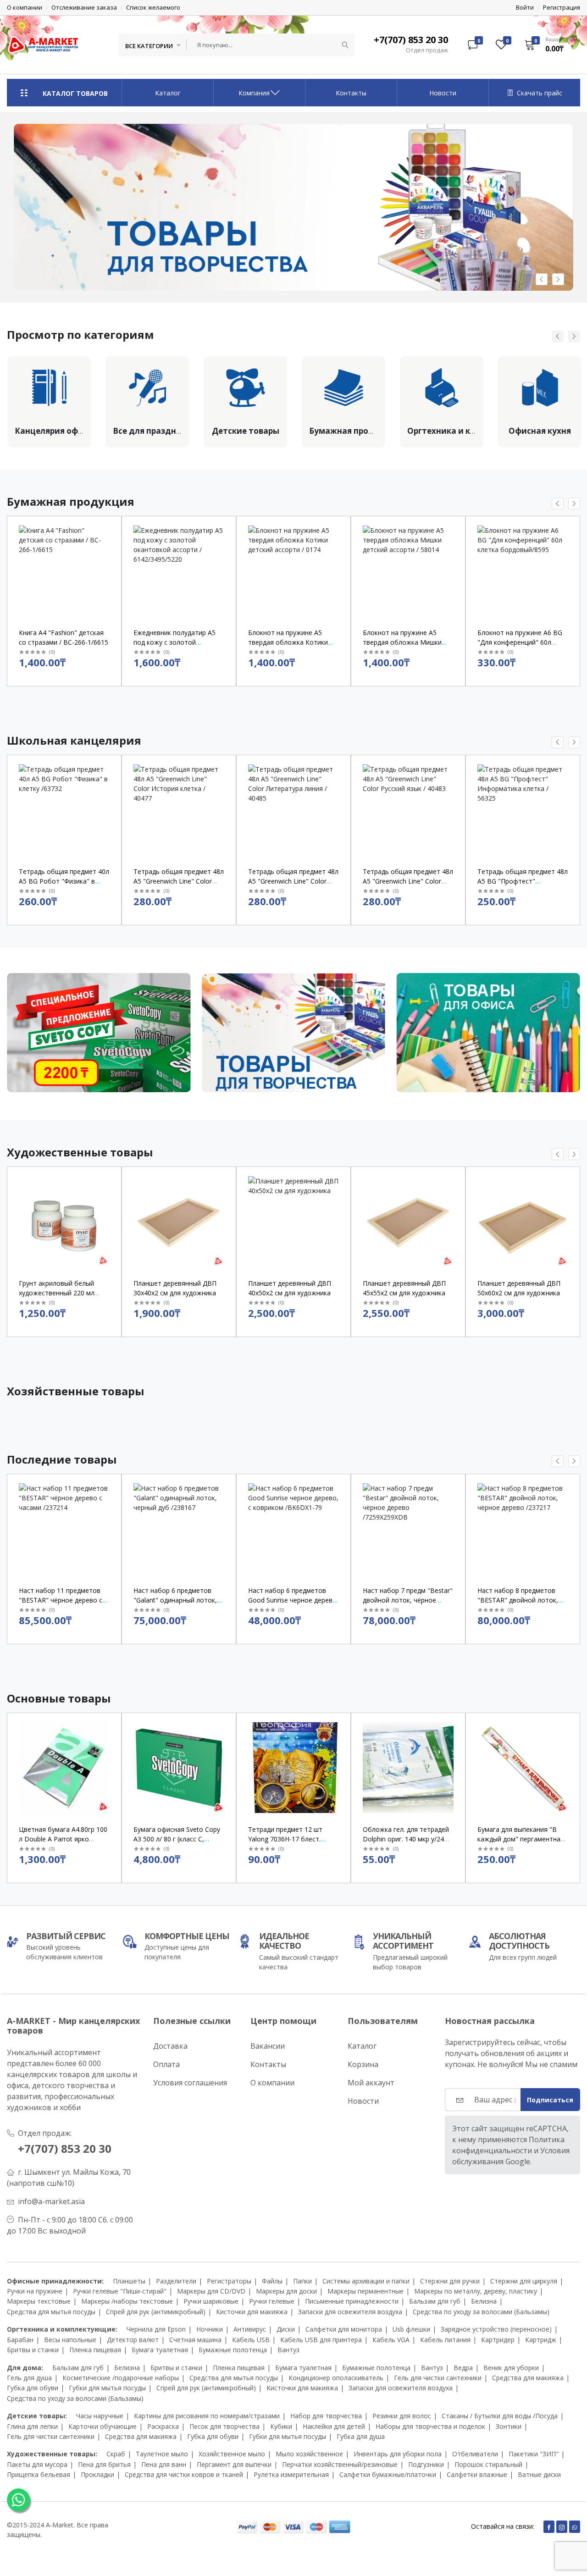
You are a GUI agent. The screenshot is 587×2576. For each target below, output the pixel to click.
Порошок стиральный (488, 2464)
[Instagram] (562, 2527)
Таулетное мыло (162, 2454)
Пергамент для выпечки (234, 2464)
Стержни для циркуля (524, 2281)
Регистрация (562, 8)
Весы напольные (70, 2340)
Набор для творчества (326, 2416)
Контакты (351, 93)
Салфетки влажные (477, 2474)
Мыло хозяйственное (309, 2454)
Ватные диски (539, 2474)
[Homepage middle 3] (488, 1036)
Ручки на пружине (35, 2291)
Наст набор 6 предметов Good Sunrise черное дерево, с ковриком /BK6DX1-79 (293, 1600)
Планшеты (129, 2281)
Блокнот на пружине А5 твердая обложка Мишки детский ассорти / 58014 (402, 642)
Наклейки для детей (334, 2426)
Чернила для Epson (156, 2329)
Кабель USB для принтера (321, 2340)
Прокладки (97, 2474)
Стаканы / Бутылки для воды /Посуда (500, 2416)
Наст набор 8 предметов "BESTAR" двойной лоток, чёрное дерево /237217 (518, 1600)
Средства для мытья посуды (51, 2312)
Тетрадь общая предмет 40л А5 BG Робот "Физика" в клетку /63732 (64, 881)
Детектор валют (133, 2340)
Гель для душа (29, 2378)
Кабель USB (251, 2340)
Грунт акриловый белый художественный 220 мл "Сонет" (57, 1293)
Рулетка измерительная (291, 2474)
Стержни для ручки (450, 2281)
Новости (443, 93)
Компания (254, 93)
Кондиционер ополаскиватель (336, 2378)
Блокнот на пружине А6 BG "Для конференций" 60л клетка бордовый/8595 (520, 642)
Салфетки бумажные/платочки (388, 2474)
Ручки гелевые (272, 2301)
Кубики (281, 2426)
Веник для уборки (511, 2368)
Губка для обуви (33, 2388)
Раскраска (163, 2426)
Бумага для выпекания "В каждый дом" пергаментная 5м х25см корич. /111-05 (521, 1839)
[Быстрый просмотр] (111, 529)
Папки (302, 2281)
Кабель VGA (391, 2340)
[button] (549, 44)
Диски (286, 2329)
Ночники (210, 2329)
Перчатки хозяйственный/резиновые (340, 2464)
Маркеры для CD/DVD (211, 2291)
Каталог (168, 93)
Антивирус (250, 2329)
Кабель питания (445, 2340)
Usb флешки (411, 2329)
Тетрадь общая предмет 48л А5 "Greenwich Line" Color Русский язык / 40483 (408, 881)
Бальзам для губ (435, 2301)
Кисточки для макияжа (252, 2312)
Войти (525, 8)
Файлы (272, 2281)
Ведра (463, 2368)
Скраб (116, 2454)
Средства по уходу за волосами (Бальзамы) (481, 2312)
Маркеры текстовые (39, 2301)
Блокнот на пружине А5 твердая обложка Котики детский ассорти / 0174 (288, 642)
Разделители (176, 2281)
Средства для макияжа (528, 2378)
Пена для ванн (164, 2464)
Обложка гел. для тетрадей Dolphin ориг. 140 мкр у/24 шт (406, 1839)
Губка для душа (361, 2436)
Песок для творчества (224, 2426)
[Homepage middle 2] (294, 1036)
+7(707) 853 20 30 (65, 2148)
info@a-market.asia (51, 2201)
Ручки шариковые (211, 2301)
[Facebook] (549, 2527)
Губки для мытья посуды (107, 2388)
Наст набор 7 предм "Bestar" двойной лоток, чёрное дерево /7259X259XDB (408, 1600)
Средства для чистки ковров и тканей (184, 2474)
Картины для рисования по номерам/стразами (207, 2416)
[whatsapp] (575, 2527)
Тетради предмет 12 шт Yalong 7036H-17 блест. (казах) (285, 1839)
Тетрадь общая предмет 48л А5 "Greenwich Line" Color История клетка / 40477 (179, 881)
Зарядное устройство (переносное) (496, 2329)
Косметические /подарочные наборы (121, 2378)
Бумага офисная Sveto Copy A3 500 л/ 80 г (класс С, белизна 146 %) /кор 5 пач (177, 1839)
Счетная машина (195, 2340)
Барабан (20, 2340)
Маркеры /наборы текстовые (127, 2301)
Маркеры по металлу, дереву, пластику (476, 2291)
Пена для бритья (104, 2464)
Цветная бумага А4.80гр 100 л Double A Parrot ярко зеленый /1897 (63, 1839)
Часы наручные (100, 2416)
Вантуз (288, 2350)
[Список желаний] (111, 540)
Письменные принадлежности (352, 2301)
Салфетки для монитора (344, 2329)
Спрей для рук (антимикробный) (156, 2312)
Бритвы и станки (33, 2350)
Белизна (484, 2301)
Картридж (541, 2340)
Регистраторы (229, 2281)
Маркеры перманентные (365, 2291)
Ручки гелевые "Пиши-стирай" (120, 2291)
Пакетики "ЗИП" (534, 2454)
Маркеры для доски (286, 2291)
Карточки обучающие (102, 2426)
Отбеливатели (475, 2454)
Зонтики (509, 2426)
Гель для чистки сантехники (438, 2378)
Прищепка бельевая (39, 2474)
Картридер (498, 2340)
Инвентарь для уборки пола (398, 2454)
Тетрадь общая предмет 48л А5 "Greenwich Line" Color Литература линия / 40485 (293, 881)
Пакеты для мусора (37, 2464)
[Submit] (345, 45)
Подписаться (550, 2100)
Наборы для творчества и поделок (430, 2426)
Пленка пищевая (95, 2350)
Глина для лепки (32, 2426)
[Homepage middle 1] (99, 1036)
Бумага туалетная (160, 2350)
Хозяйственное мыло (232, 2454)
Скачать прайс (540, 93)
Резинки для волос (402, 2416)
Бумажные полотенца (233, 2350)
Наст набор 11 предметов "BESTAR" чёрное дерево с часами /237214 (61, 1600)
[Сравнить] (111, 552)
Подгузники (426, 2464)
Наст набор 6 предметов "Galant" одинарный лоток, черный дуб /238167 (175, 1600)
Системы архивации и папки (366, 2281)
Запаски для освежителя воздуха (350, 2312)
